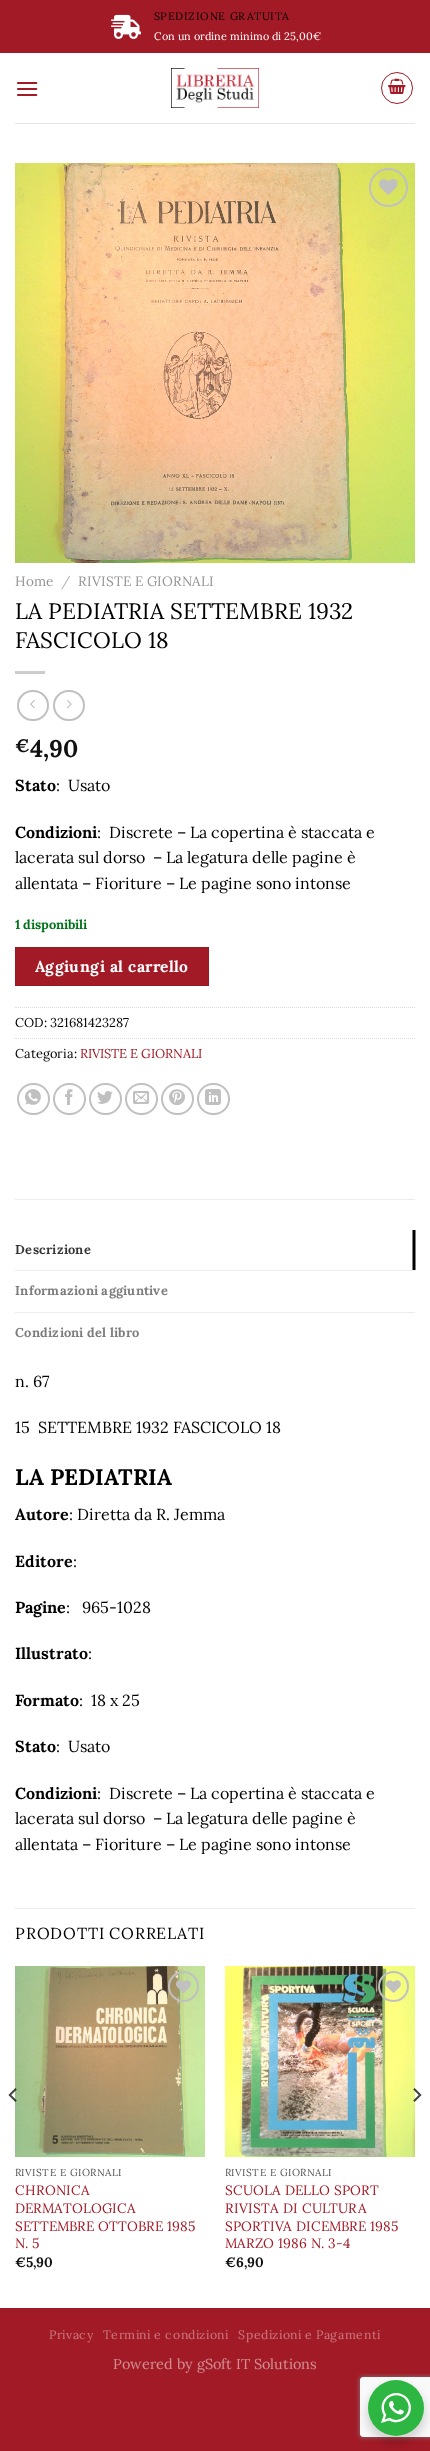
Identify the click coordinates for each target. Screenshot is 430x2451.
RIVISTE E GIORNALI (146, 581)
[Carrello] (397, 88)
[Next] (416, 2135)
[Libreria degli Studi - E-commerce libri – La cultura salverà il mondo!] (215, 88)
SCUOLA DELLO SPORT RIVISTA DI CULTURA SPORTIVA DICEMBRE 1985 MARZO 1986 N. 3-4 (311, 2217)
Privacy (71, 2334)
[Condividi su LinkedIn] (213, 1099)
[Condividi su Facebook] (69, 1099)
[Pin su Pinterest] (177, 1099)
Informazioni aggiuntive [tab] (91, 1290)
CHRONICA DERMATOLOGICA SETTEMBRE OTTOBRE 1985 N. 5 (105, 2217)
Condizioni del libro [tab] (77, 1332)
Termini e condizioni (165, 2334)
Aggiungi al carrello (112, 966)
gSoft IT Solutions (257, 2364)
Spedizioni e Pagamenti (309, 2334)
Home (34, 581)
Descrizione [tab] (53, 1249)
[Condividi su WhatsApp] (33, 1099)
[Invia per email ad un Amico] (141, 1099)
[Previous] (14, 2135)
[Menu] (27, 88)
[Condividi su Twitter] (105, 1099)
